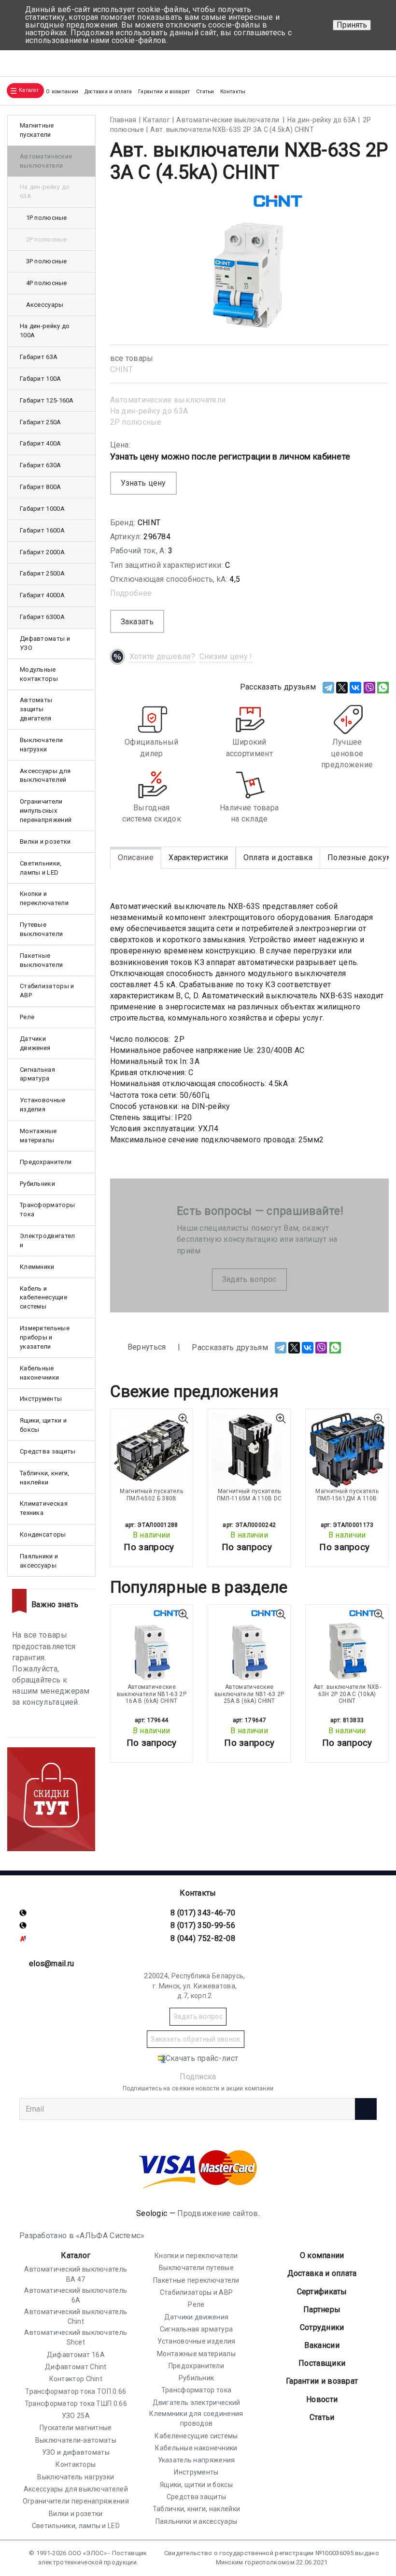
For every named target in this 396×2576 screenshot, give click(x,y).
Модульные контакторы (39, 674)
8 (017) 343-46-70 (203, 1913)
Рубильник (197, 2378)
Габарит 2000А (42, 552)
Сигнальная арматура (37, 1074)
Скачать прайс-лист (202, 2058)
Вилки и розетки (45, 842)
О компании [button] (62, 92)
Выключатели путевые (196, 2268)
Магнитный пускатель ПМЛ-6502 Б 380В (151, 1495)
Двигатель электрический (197, 2403)
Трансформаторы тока (47, 1209)
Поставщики (322, 2363)
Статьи (205, 92)
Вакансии (322, 2345)
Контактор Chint (76, 2379)
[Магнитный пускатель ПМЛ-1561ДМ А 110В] (347, 1450)
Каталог (76, 2255)
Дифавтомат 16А (76, 2355)
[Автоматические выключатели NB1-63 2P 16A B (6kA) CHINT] (152, 1646)
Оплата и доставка (278, 857)
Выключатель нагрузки (76, 2477)
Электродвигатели (48, 1240)
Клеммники (37, 1267)
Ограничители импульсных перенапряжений (46, 811)
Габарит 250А (41, 422)
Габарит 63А (39, 357)
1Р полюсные (47, 218)
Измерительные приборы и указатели (45, 1337)
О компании (322, 2255)
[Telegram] (328, 688)
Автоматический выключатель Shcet (76, 2337)
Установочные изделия (43, 1105)
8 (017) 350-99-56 (203, 1925)
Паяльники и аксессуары (39, 1561)
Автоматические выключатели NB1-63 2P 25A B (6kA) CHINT (249, 1694)
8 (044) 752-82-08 (203, 1938)
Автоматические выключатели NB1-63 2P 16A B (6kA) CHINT (152, 1694)
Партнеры (322, 2310)
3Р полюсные (47, 261)
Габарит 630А (41, 465)
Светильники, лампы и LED (41, 868)
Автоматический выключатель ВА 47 (76, 2274)
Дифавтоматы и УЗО (45, 643)
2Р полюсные (136, 422)
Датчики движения (35, 1043)
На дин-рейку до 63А (149, 411)
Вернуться (146, 1347)
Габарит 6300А (42, 617)
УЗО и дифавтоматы (76, 2452)
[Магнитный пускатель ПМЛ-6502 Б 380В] (152, 1450)
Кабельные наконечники (39, 1373)
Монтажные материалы (38, 1136)
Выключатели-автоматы (76, 2440)
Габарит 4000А (42, 595)
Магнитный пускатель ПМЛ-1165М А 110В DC (249, 1495)
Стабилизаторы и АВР (47, 991)
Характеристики (198, 857)
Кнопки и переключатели (44, 898)
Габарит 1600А (42, 530)
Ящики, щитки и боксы (43, 1425)
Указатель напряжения (197, 2460)
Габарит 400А (41, 443)
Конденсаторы (43, 1534)
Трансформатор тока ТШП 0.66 (76, 2403)
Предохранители (46, 1162)
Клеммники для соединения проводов (196, 2418)
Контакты (233, 92)
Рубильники (37, 1184)
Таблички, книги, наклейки (45, 1478)
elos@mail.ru (52, 1964)
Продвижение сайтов (218, 2213)
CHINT (122, 369)
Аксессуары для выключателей (45, 776)
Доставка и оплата (108, 92)
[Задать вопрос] (377, 59)
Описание (136, 857)
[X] (342, 688)
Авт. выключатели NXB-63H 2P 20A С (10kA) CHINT (347, 1694)
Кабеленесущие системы (196, 2436)
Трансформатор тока (196, 2390)
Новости (322, 2399)
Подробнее (131, 593)
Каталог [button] (29, 90)
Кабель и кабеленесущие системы (43, 1298)
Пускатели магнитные (76, 2428)
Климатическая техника (44, 1508)
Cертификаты (322, 2292)
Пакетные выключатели (41, 960)
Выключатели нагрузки (41, 745)
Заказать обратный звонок (195, 2039)
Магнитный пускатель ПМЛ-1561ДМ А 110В (347, 1495)
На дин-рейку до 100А (45, 331)
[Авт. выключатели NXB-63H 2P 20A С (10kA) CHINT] (347, 1646)
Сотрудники (322, 2327)
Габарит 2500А (42, 573)
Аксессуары (45, 305)
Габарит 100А (41, 379)
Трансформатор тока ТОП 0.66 (76, 2391)
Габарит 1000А (42, 509)
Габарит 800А (41, 487)
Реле (27, 1017)
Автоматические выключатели (168, 400)
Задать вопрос (249, 1279)
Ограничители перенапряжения (76, 2501)
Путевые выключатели (41, 929)
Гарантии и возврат (164, 92)
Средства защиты (48, 1451)
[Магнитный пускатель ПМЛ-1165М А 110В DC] (249, 1450)
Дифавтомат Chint (76, 2367)
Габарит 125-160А (47, 400)
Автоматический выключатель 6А (76, 2295)
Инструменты (41, 1399)
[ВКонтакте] (355, 688)
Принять (352, 25)
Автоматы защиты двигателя (36, 709)
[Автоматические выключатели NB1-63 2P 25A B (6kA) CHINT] (249, 1646)
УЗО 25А (76, 2416)
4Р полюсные (47, 283)
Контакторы (76, 2464)
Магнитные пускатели (37, 130)
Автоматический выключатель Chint (76, 2317)
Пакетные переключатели (196, 2280)
